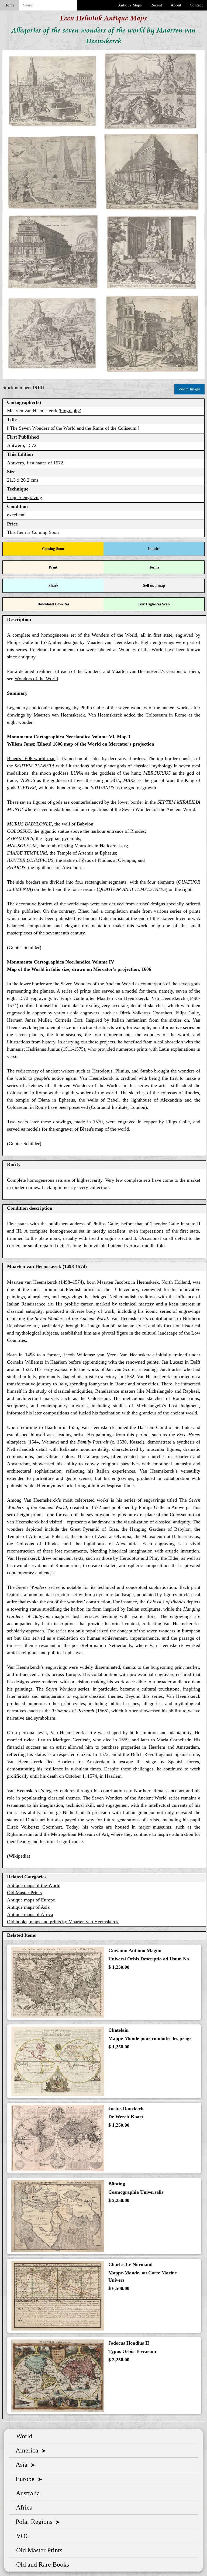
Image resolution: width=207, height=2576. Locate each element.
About (176, 5)
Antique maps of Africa (30, 1914)
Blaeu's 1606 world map (31, 758)
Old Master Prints (24, 1893)
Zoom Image (189, 389)
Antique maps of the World (34, 1885)
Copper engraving (25, 497)
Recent (156, 5)
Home (9, 5)
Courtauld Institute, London (118, 1107)
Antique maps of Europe (31, 1900)
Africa (23, 2507)
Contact (196, 5)
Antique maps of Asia (28, 1907)
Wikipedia (19, 1856)
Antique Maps (130, 5)
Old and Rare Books (41, 2564)
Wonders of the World (36, 679)
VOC (21, 2536)
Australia (26, 2493)
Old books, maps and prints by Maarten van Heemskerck (63, 1922)
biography (70, 411)
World (23, 2436)
